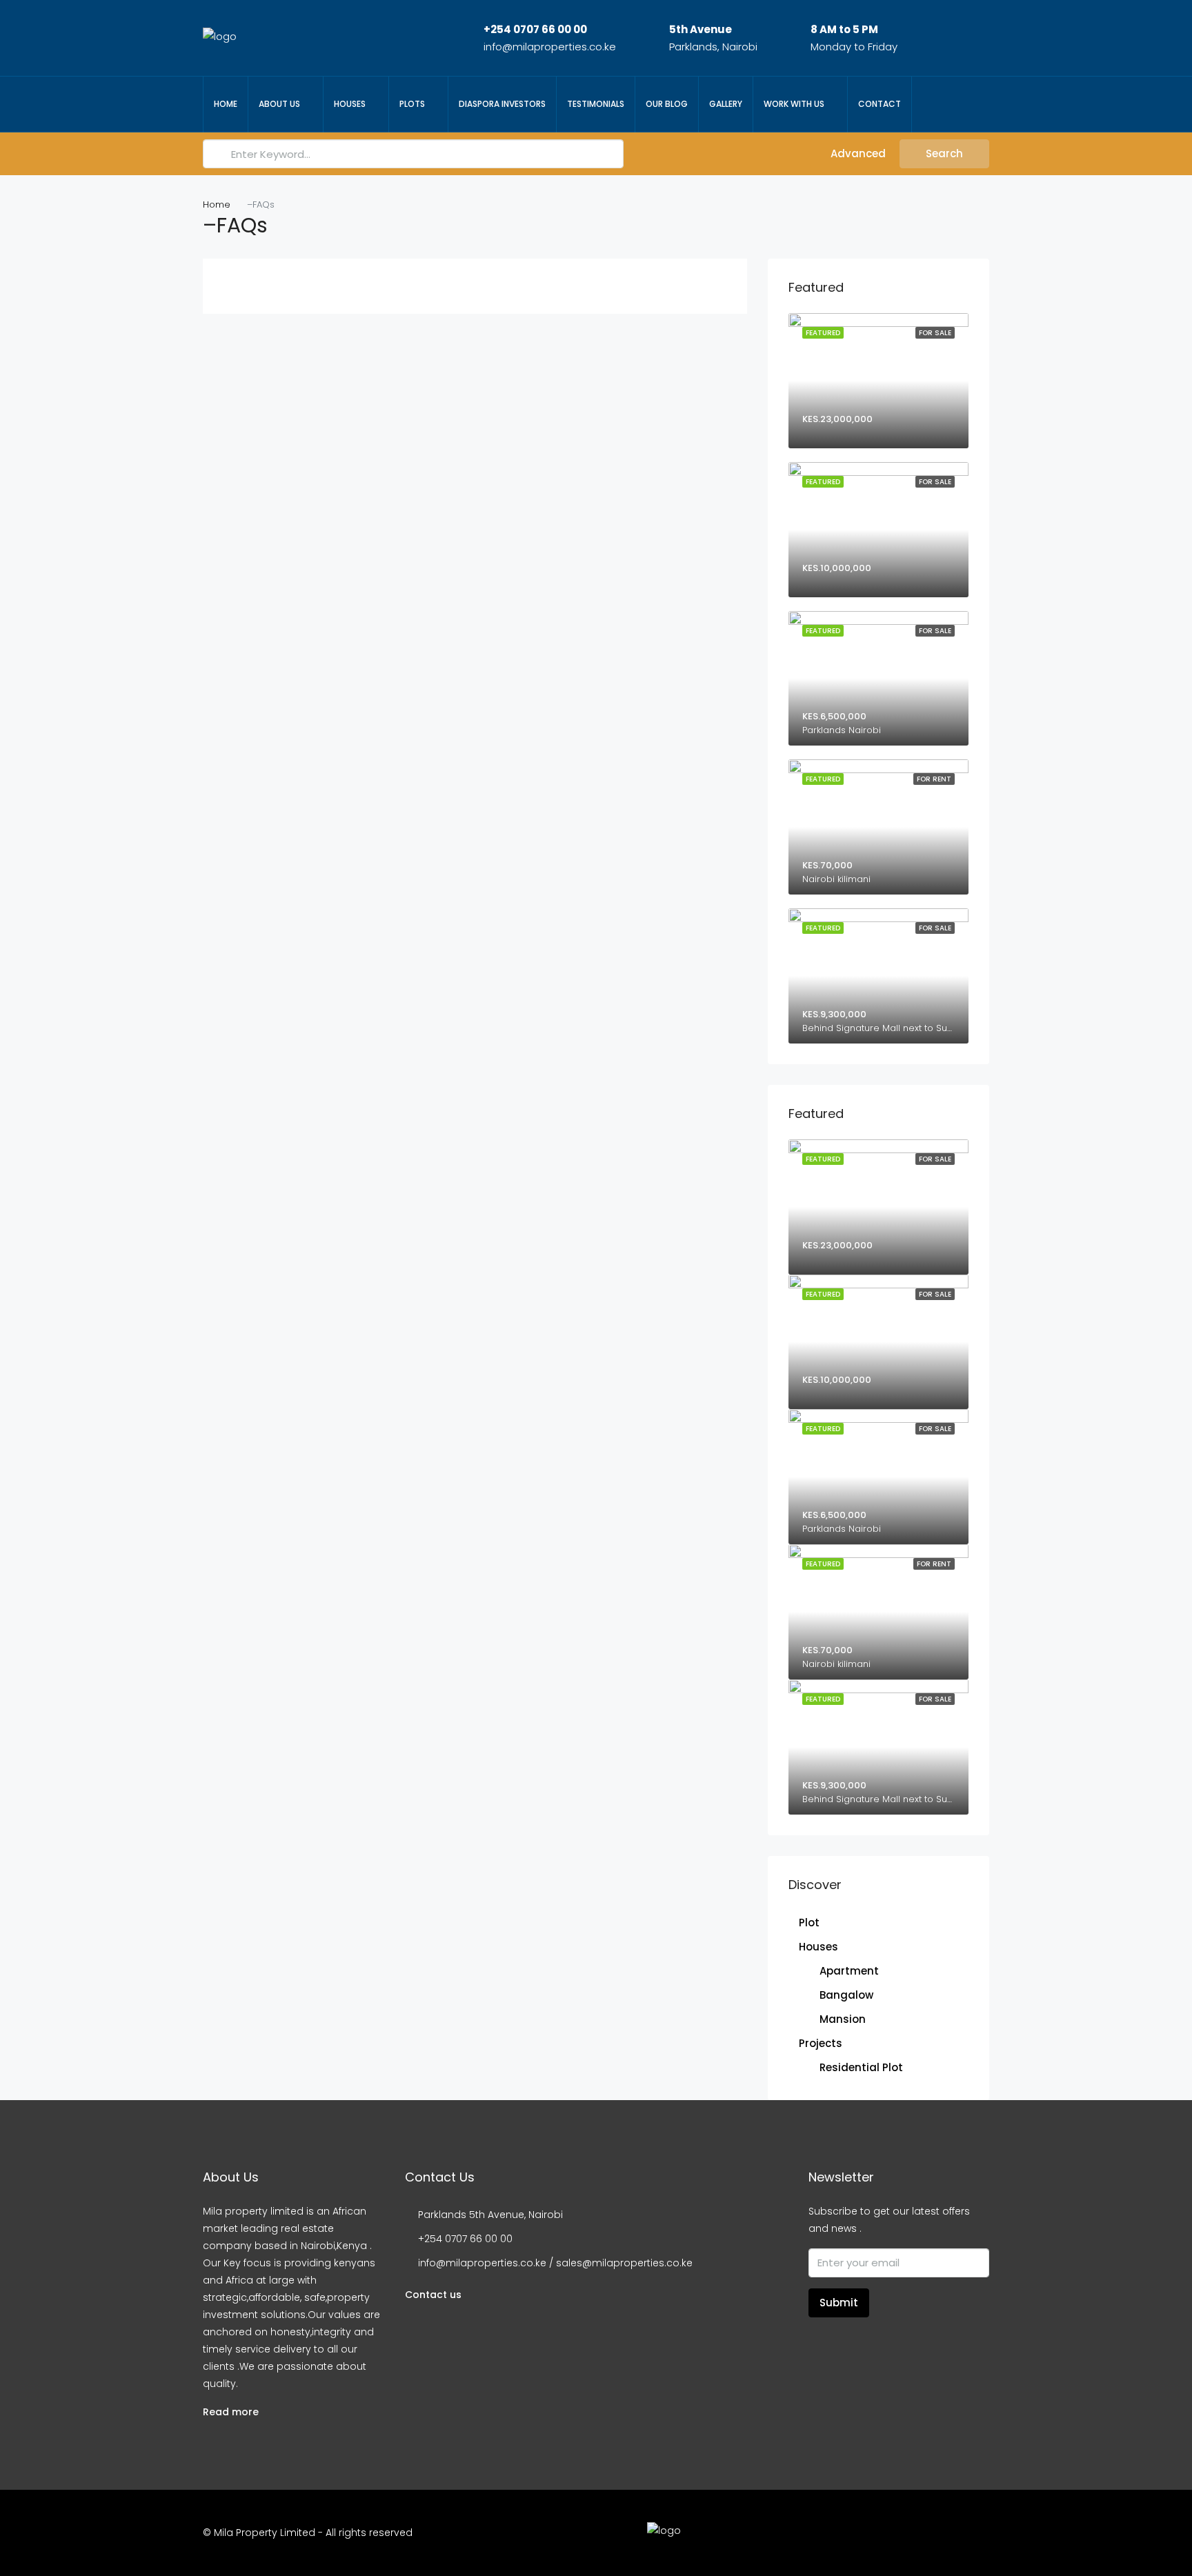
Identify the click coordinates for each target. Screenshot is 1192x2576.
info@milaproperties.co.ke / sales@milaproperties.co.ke (555, 2263)
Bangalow (846, 1995)
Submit (839, 2303)
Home (226, 104)
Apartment (849, 1971)
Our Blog (667, 104)
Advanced (857, 153)
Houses (350, 104)
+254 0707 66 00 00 (535, 29)
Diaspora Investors (502, 104)
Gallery (726, 104)
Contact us (433, 2295)
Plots (412, 104)
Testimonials (596, 104)
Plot (809, 1923)
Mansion (843, 2019)
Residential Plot (861, 2067)
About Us (279, 104)
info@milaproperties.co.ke (550, 47)
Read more (231, 2412)
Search (944, 153)
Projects (821, 2043)
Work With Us (794, 104)
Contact (880, 104)
